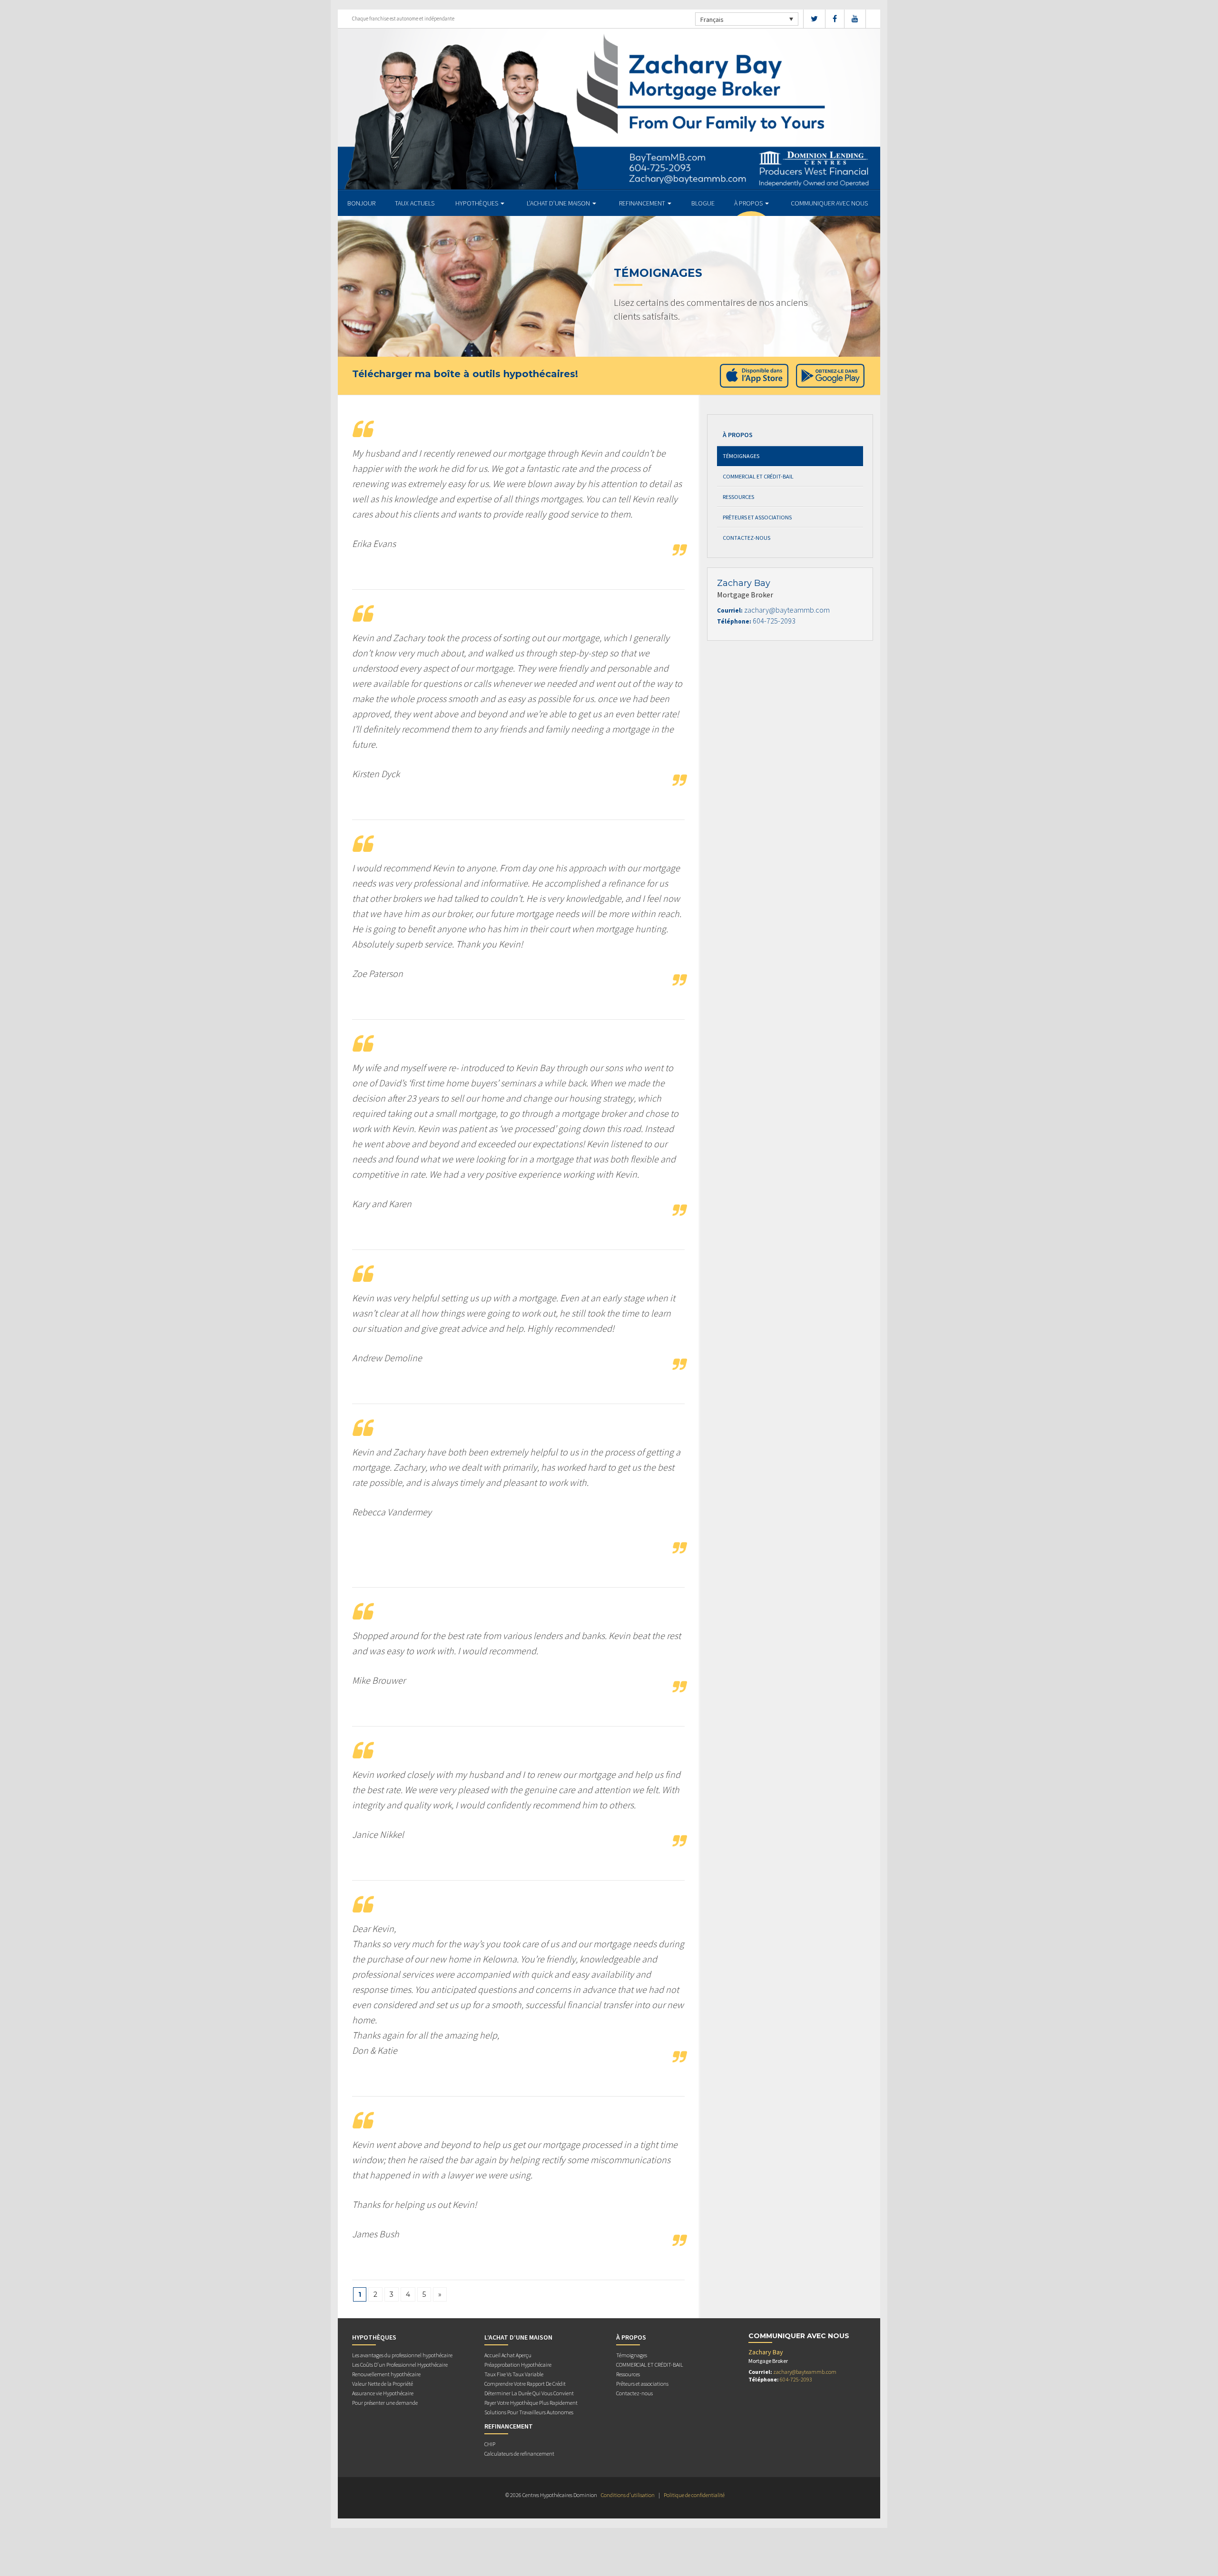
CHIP (490, 2444)
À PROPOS (749, 203)
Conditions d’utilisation (628, 2495)
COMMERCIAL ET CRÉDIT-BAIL (758, 476)
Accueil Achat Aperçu (508, 2355)
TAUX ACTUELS (415, 203)
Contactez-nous (747, 538)
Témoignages (741, 456)
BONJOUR (361, 203)
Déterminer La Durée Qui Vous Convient (529, 2393)
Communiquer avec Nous (829, 203)
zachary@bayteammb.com (787, 610)
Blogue (703, 203)
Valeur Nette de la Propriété (383, 2384)
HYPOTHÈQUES (477, 203)
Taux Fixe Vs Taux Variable (514, 2374)
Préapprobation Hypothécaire (518, 2365)
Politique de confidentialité (694, 2495)
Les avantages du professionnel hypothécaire (402, 2355)
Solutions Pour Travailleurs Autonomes (529, 2412)
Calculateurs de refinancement (519, 2454)
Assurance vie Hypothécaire (383, 2393)
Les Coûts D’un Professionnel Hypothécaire (400, 2365)
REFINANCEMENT (643, 203)
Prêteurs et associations (757, 517)
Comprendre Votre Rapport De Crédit (525, 2384)
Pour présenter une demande (385, 2403)
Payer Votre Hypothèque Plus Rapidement (531, 2403)
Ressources (738, 497)
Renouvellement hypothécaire (386, 2374)
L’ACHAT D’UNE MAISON (559, 203)
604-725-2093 (774, 621)
